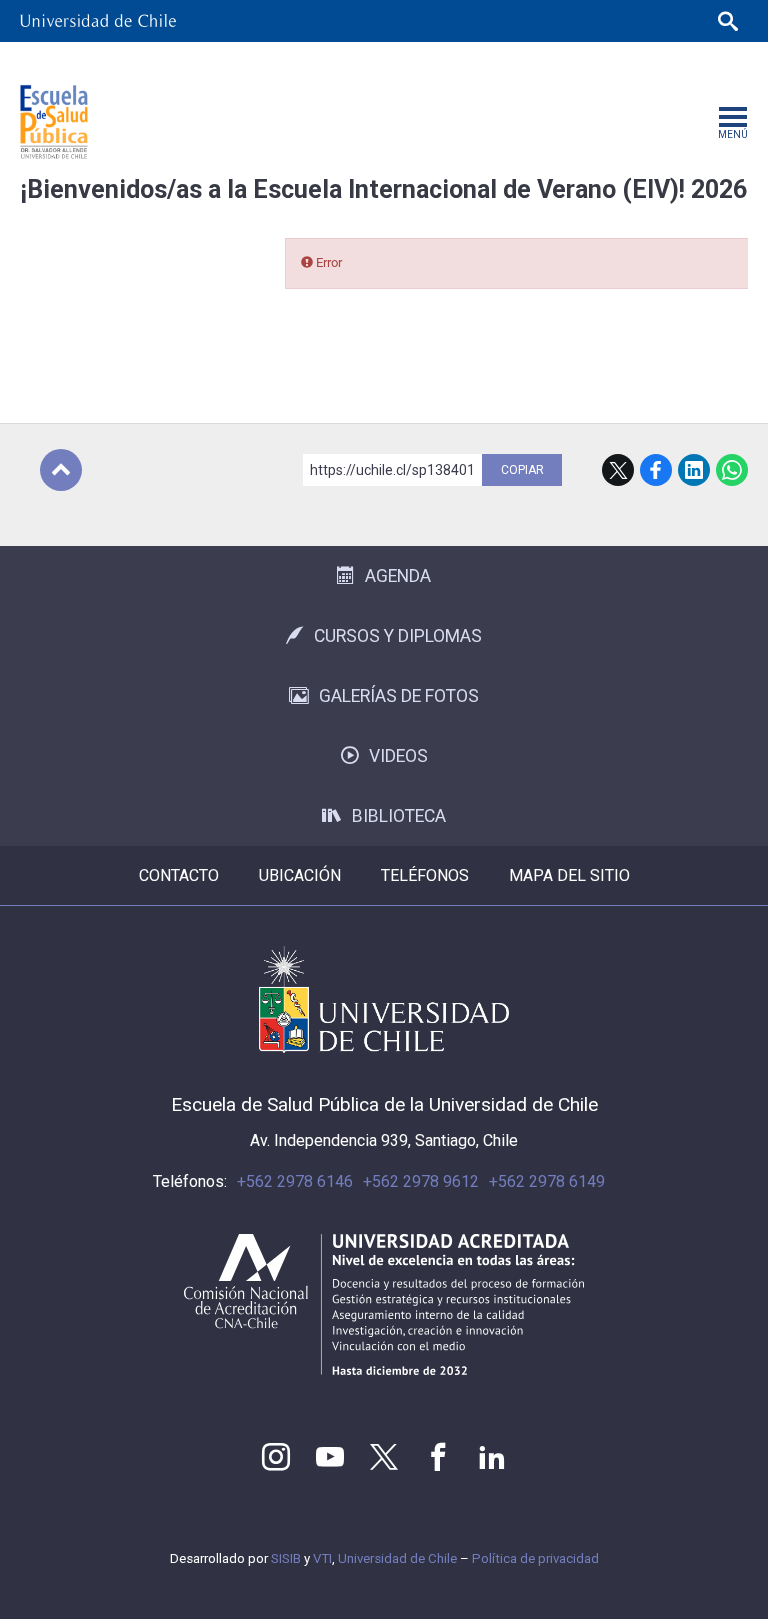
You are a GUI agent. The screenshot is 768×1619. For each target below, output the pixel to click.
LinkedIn (694, 470)
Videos (398, 756)
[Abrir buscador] (728, 21)
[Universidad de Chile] (98, 21)
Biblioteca (399, 816)
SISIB (286, 1558)
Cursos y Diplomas (398, 636)
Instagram (276, 1457)
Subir (61, 470)
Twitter (384, 1457)
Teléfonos (425, 875)
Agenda (398, 576)
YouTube (330, 1457)
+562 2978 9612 (421, 1181)
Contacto (179, 875)
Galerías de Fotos (399, 696)
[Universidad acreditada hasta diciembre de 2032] (384, 1304)
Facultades (368, 62)
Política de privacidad (535, 1558)
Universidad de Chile (397, 1558)
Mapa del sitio (569, 875)
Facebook (656, 470)
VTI (322, 1558)
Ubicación (300, 875)
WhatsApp (732, 470)
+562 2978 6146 (295, 1181)
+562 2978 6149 (547, 1181)
